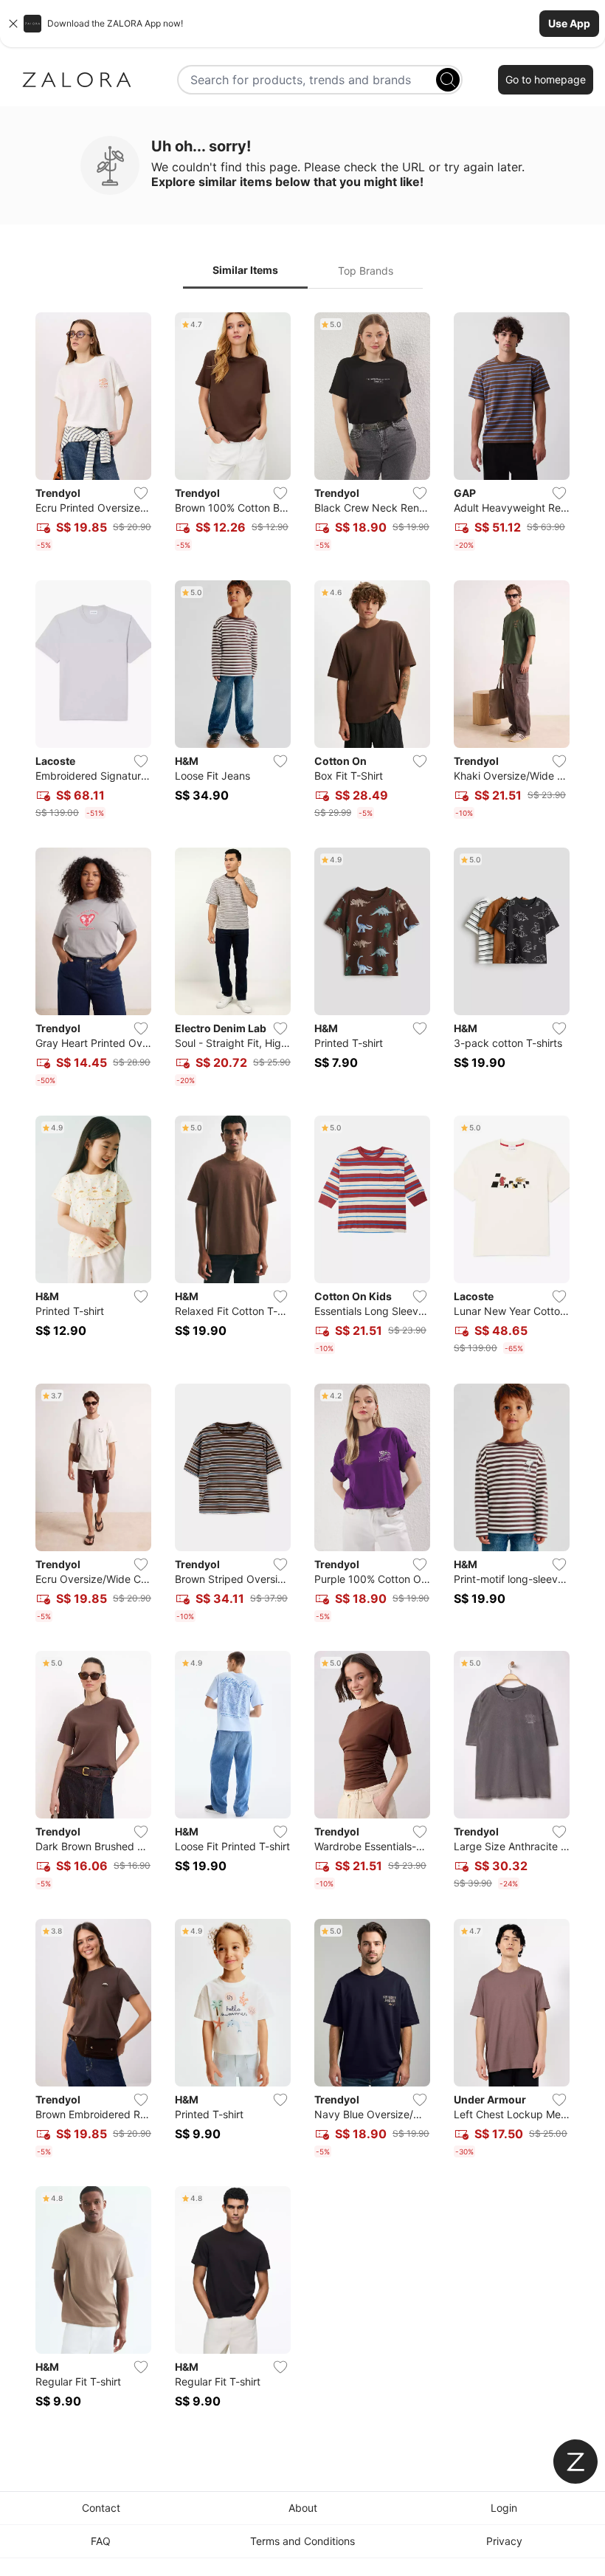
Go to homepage (546, 79)
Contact (101, 2508)
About (303, 2508)
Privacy (504, 2541)
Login (504, 2508)
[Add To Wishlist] (141, 493)
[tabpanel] (302, 1369)
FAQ (101, 2541)
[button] (302, 24)
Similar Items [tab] (245, 270)
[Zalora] (77, 80)
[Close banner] (13, 24)
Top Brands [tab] (366, 271)
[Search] (448, 80)
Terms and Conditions (302, 2541)
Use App (569, 23)
